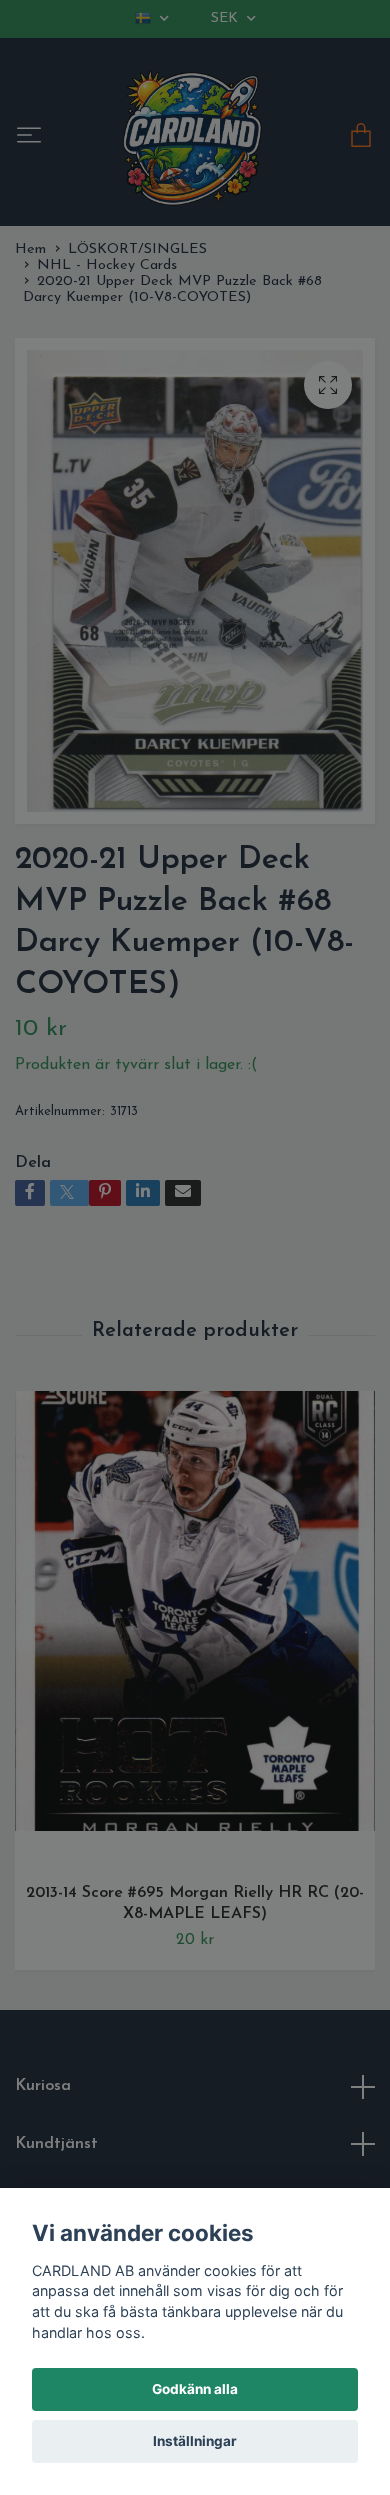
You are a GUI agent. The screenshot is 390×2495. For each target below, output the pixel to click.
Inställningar (195, 2441)
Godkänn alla (195, 2389)
